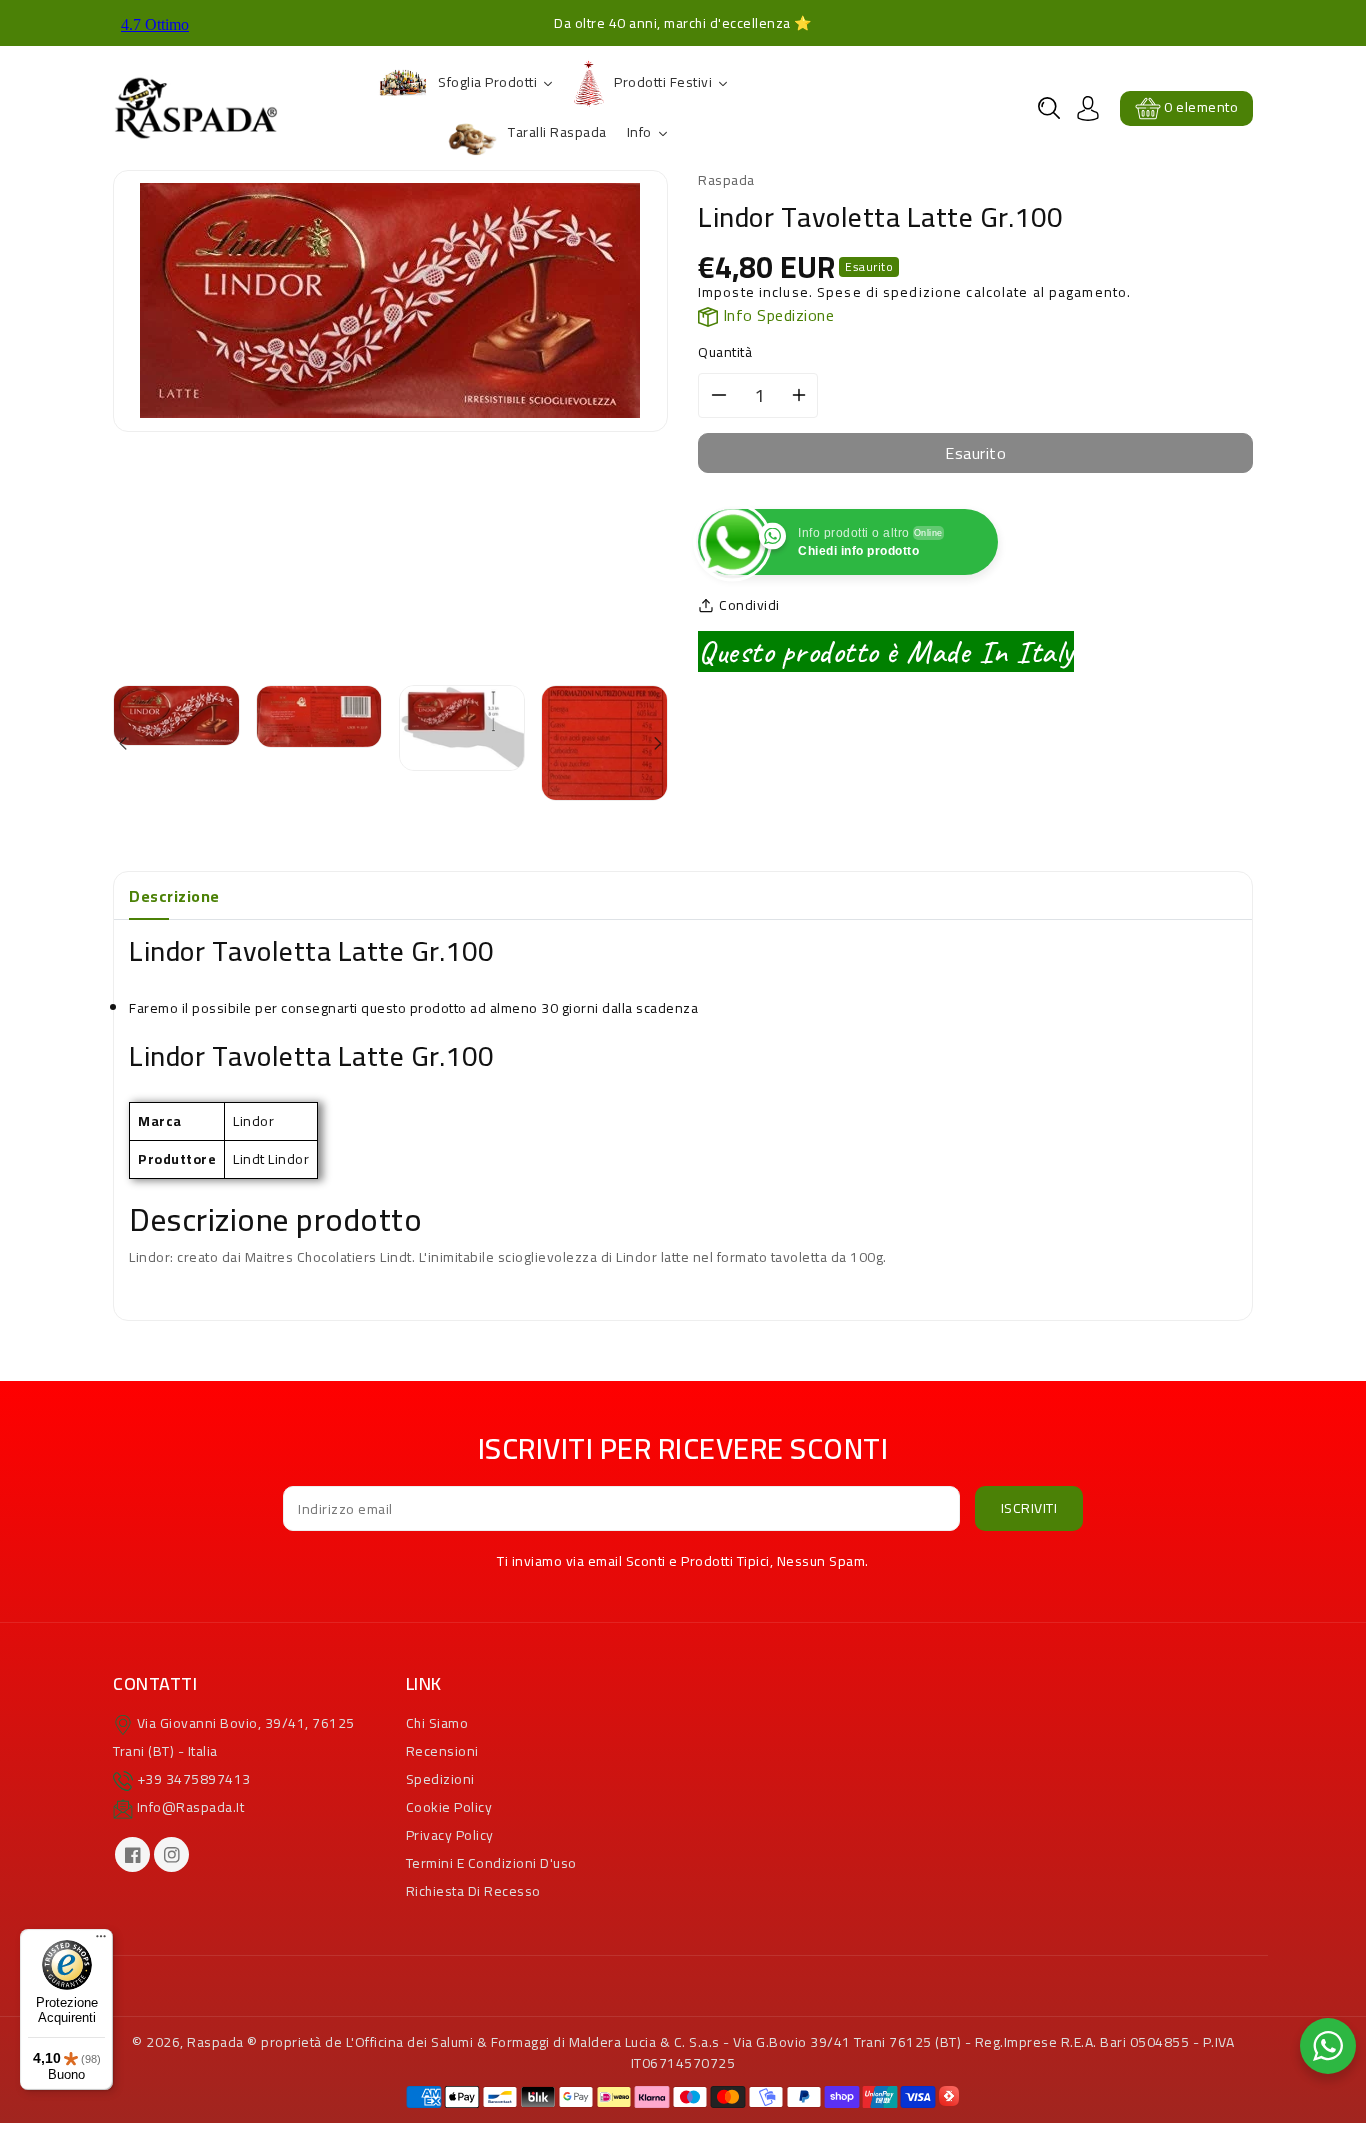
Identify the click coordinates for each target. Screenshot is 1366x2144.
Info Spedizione (776, 315)
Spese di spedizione (889, 292)
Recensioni (442, 1751)
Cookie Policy (449, 1807)
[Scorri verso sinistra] (124, 745)
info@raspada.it (191, 1807)
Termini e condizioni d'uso (491, 1863)
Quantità (725, 352)
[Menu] (101, 1941)
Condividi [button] (749, 605)
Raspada (215, 2042)
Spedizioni (440, 1779)
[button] (1049, 108)
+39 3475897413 (194, 1779)
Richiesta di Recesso (473, 1891)
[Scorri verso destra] (656, 745)
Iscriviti (1029, 1508)
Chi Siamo (437, 1723)
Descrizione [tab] (174, 896)
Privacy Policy (450, 1835)
